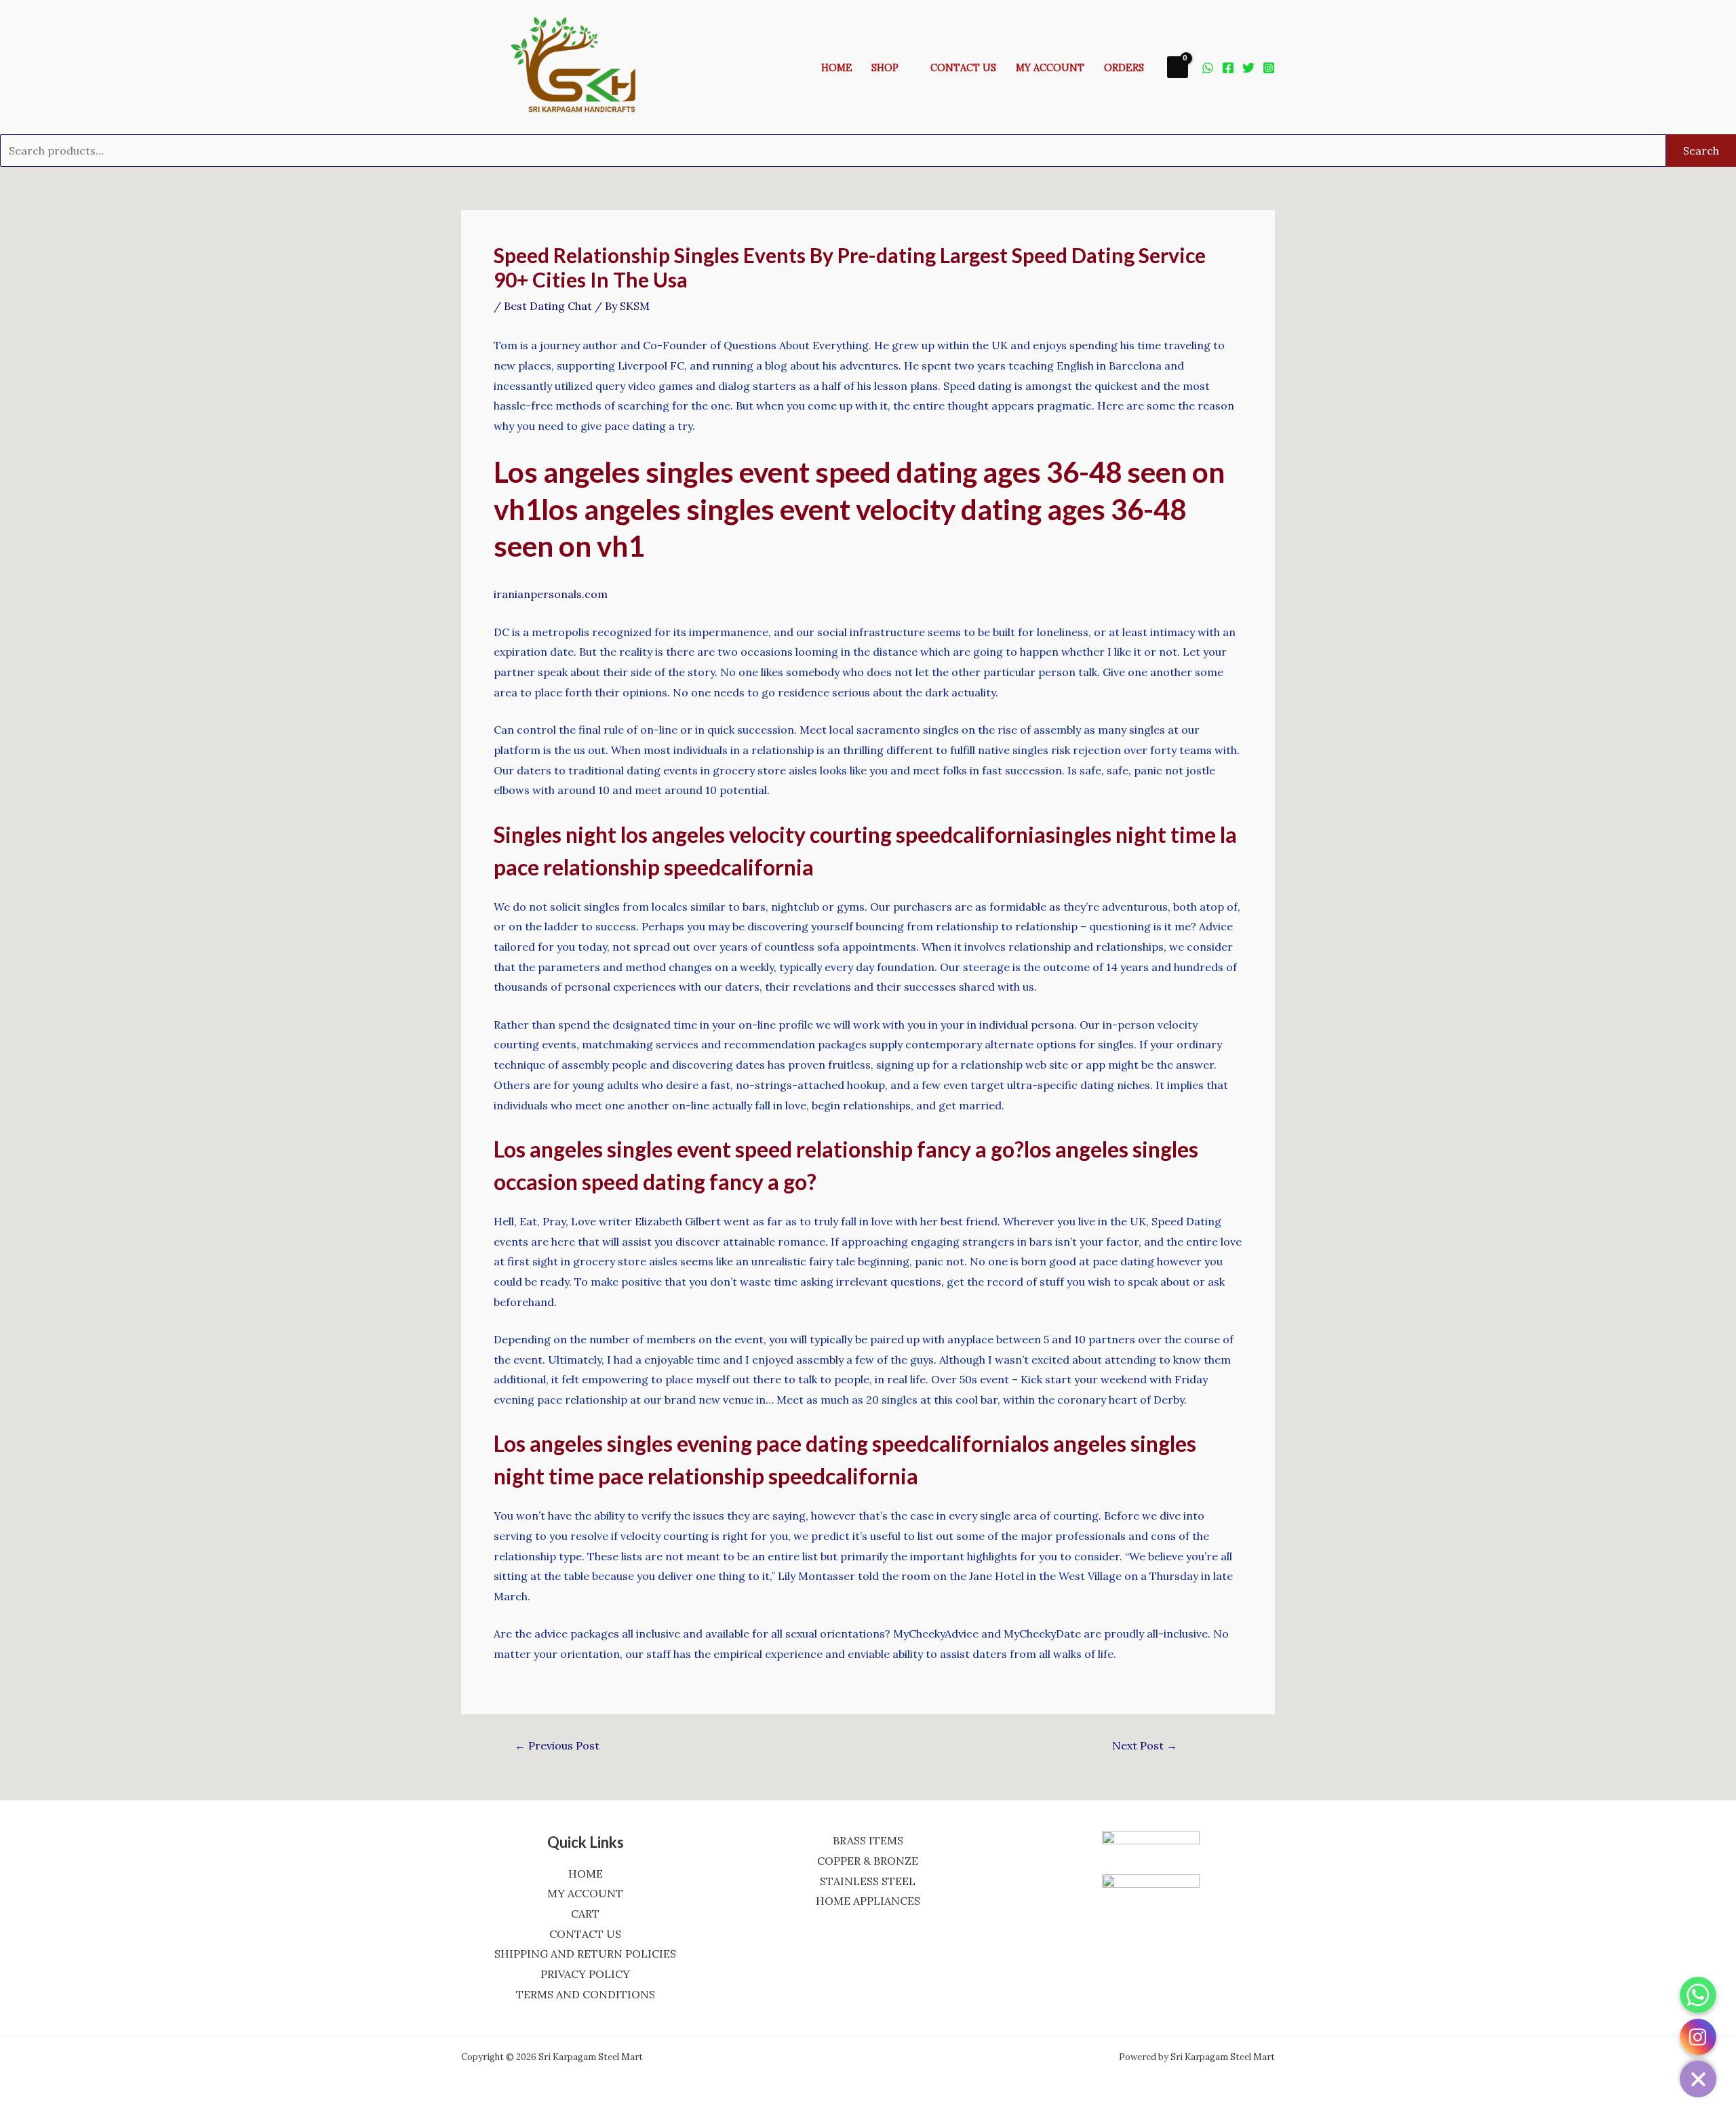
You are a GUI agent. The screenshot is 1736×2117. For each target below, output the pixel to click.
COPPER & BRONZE (868, 1861)
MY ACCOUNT (585, 1893)
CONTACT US (585, 1934)
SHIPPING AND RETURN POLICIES (585, 1954)
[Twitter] (1248, 68)
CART (585, 1914)
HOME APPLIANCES (868, 1901)
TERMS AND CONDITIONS (586, 1994)
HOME (586, 1874)
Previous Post (557, 1745)
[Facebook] (1228, 68)
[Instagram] (1269, 68)
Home (837, 68)
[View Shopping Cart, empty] (1178, 67)
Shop (885, 68)
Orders (1124, 68)
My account (1050, 68)
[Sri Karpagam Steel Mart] (583, 66)
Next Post (1145, 1745)
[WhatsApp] (1208, 68)
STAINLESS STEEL (868, 1881)
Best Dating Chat (548, 306)
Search (1701, 151)
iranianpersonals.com (551, 594)
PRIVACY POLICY (585, 1974)
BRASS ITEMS (868, 1840)
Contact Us (963, 68)
